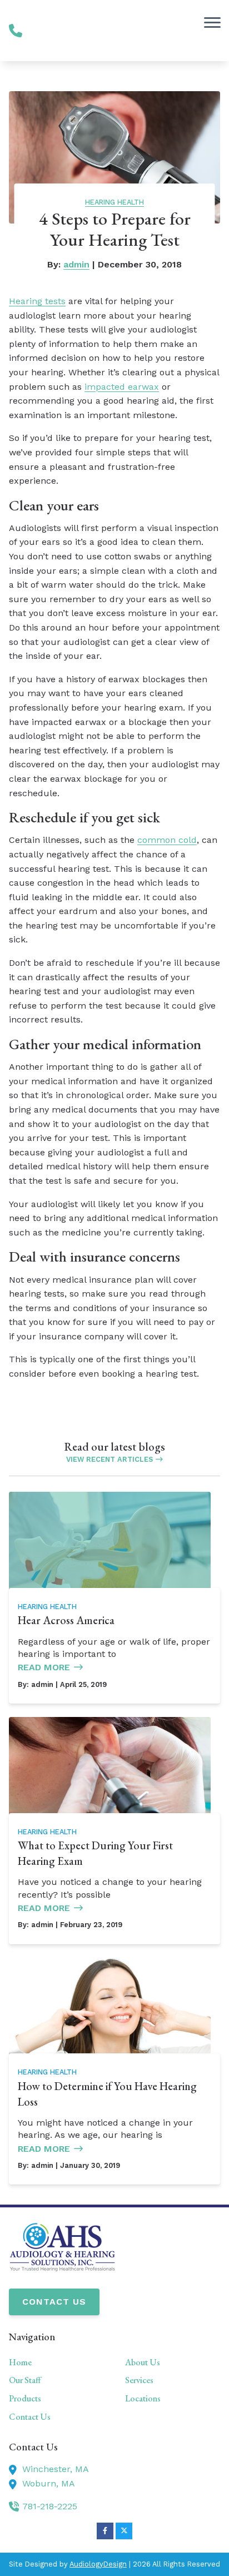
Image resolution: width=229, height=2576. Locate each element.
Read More (44, 1667)
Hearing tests (37, 301)
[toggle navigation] (212, 22)
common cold (167, 840)
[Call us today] (16, 31)
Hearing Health (114, 202)
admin (76, 264)
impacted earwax (122, 387)
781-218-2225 (50, 2506)
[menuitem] (56, 2362)
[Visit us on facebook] (105, 2531)
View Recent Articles (109, 1459)
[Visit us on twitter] (124, 2531)
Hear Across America (66, 1620)
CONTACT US (54, 2302)
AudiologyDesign (98, 2564)
